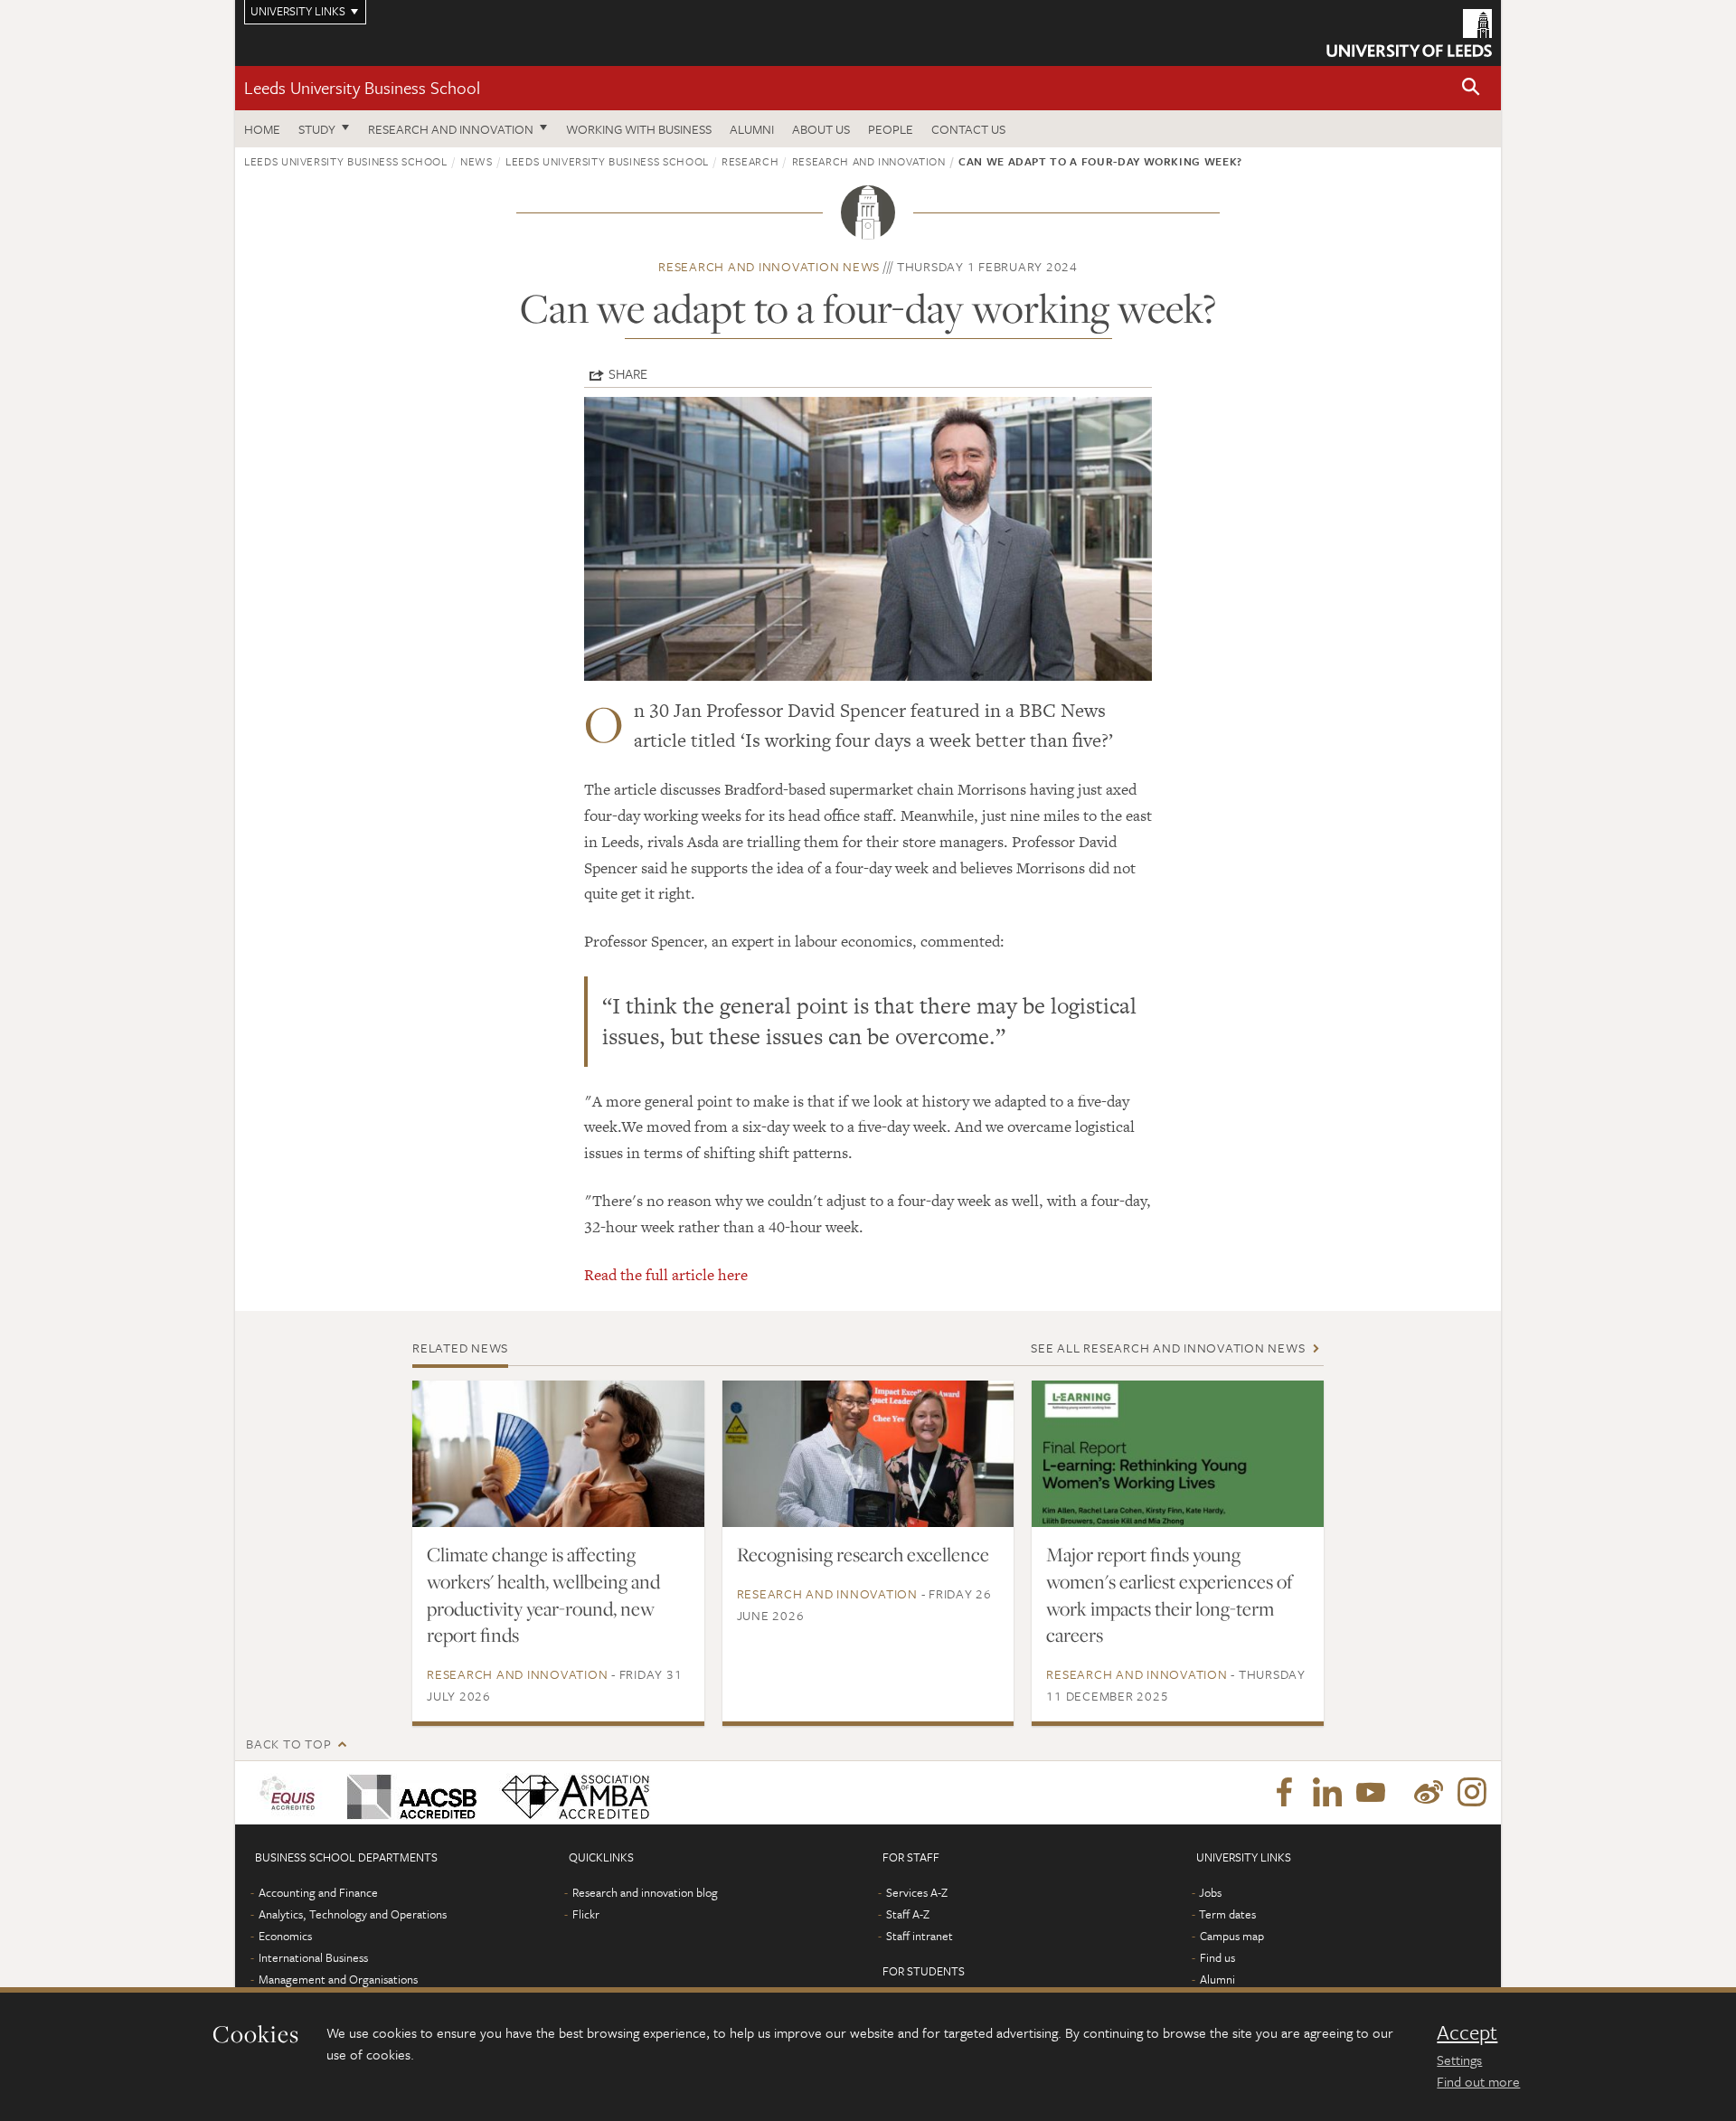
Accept (1467, 2032)
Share (628, 373)
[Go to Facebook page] (1284, 1793)
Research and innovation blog (645, 1892)
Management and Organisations (338, 1979)
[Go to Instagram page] (1472, 1793)
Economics (285, 1936)
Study (317, 129)
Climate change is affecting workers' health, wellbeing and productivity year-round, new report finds (543, 1595)
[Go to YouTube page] (1371, 1793)
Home (262, 129)
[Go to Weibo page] (1429, 1793)
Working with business (639, 129)
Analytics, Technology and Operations (353, 1914)
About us (821, 129)
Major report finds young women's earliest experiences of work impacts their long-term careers (1170, 1595)
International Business (313, 1957)
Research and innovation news (769, 266)
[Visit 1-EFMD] (291, 1793)
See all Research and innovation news (1168, 1348)
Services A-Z (917, 1892)
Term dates (1227, 1914)
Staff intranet (920, 1936)
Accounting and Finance (318, 1892)
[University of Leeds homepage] (1409, 33)
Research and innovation (451, 129)
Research (750, 161)
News (476, 161)
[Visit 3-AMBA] (571, 1793)
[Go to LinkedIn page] (1327, 1793)
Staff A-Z (908, 1914)
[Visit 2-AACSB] (408, 1793)
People (891, 129)
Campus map (1232, 1936)
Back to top (288, 1744)
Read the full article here (666, 1275)
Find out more (1478, 2081)
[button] (1471, 88)
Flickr (586, 1914)
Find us (1217, 1957)
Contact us (968, 129)
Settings (1459, 2060)
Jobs (1210, 1892)
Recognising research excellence (863, 1554)
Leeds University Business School (362, 87)
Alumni (752, 129)
